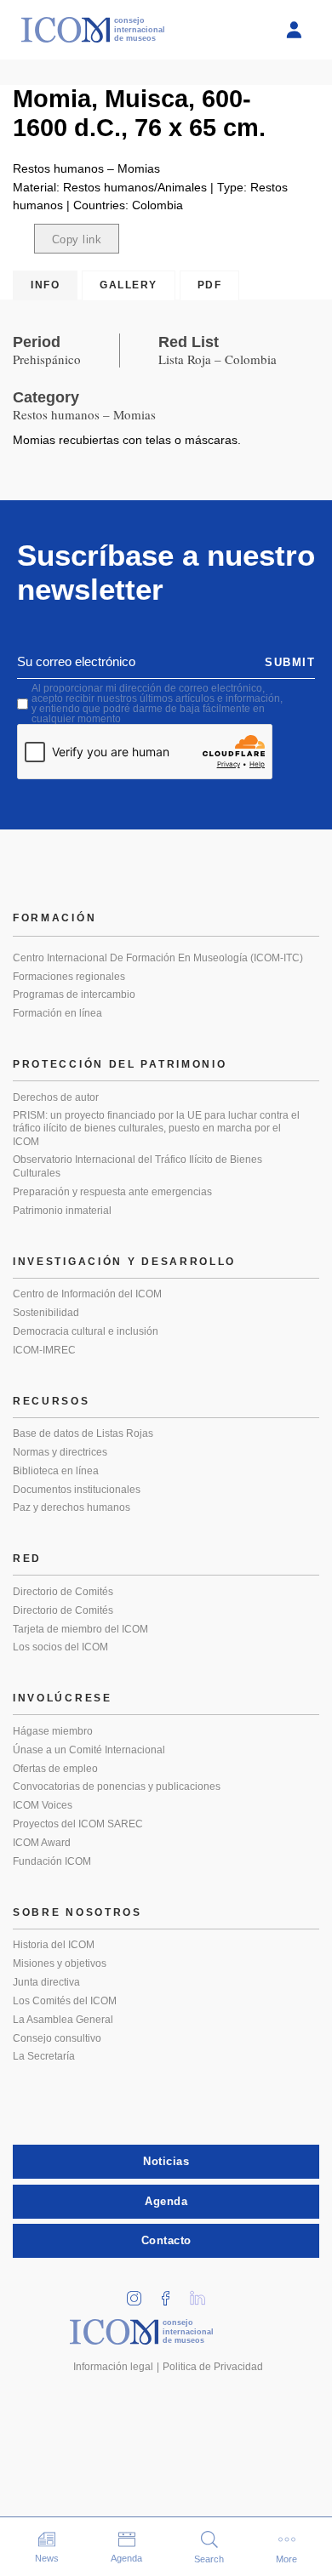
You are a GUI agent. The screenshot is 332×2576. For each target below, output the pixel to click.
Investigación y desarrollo (124, 1262)
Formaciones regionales (69, 977)
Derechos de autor (56, 1097)
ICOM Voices (43, 1805)
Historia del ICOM (54, 1945)
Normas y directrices (60, 1452)
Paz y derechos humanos (72, 1507)
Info (45, 285)
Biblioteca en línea (56, 1471)
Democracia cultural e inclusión (86, 1331)
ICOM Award (42, 1843)
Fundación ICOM (52, 1861)
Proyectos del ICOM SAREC (78, 1824)
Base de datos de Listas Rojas (83, 1433)
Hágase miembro (53, 1731)
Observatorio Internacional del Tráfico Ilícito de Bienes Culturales (137, 1166)
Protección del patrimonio (120, 1064)
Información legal (113, 2367)
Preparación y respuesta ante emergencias (112, 1192)
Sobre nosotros (77, 1912)
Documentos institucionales (77, 1490)
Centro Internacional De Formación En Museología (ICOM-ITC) (158, 958)
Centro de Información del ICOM (87, 1294)
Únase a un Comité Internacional (89, 1750)
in (140, 2293)
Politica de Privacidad (213, 2367)
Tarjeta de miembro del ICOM (80, 1629)
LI (203, 2293)
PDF (210, 285)
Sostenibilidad (46, 1313)
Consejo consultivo (57, 2038)
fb (172, 2293)
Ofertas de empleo (55, 1769)
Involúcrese (63, 1698)
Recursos (52, 1401)
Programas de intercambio (74, 994)
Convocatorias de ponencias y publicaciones (117, 1787)
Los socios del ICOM (60, 1647)
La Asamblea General (63, 2020)
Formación (54, 918)
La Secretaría (44, 2056)
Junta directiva (46, 1982)
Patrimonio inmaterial (62, 1211)
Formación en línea (57, 1013)
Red (27, 1559)
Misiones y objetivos (60, 1963)
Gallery (129, 285)
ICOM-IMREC (44, 1350)
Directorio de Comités (63, 1592)
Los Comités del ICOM (65, 2001)
